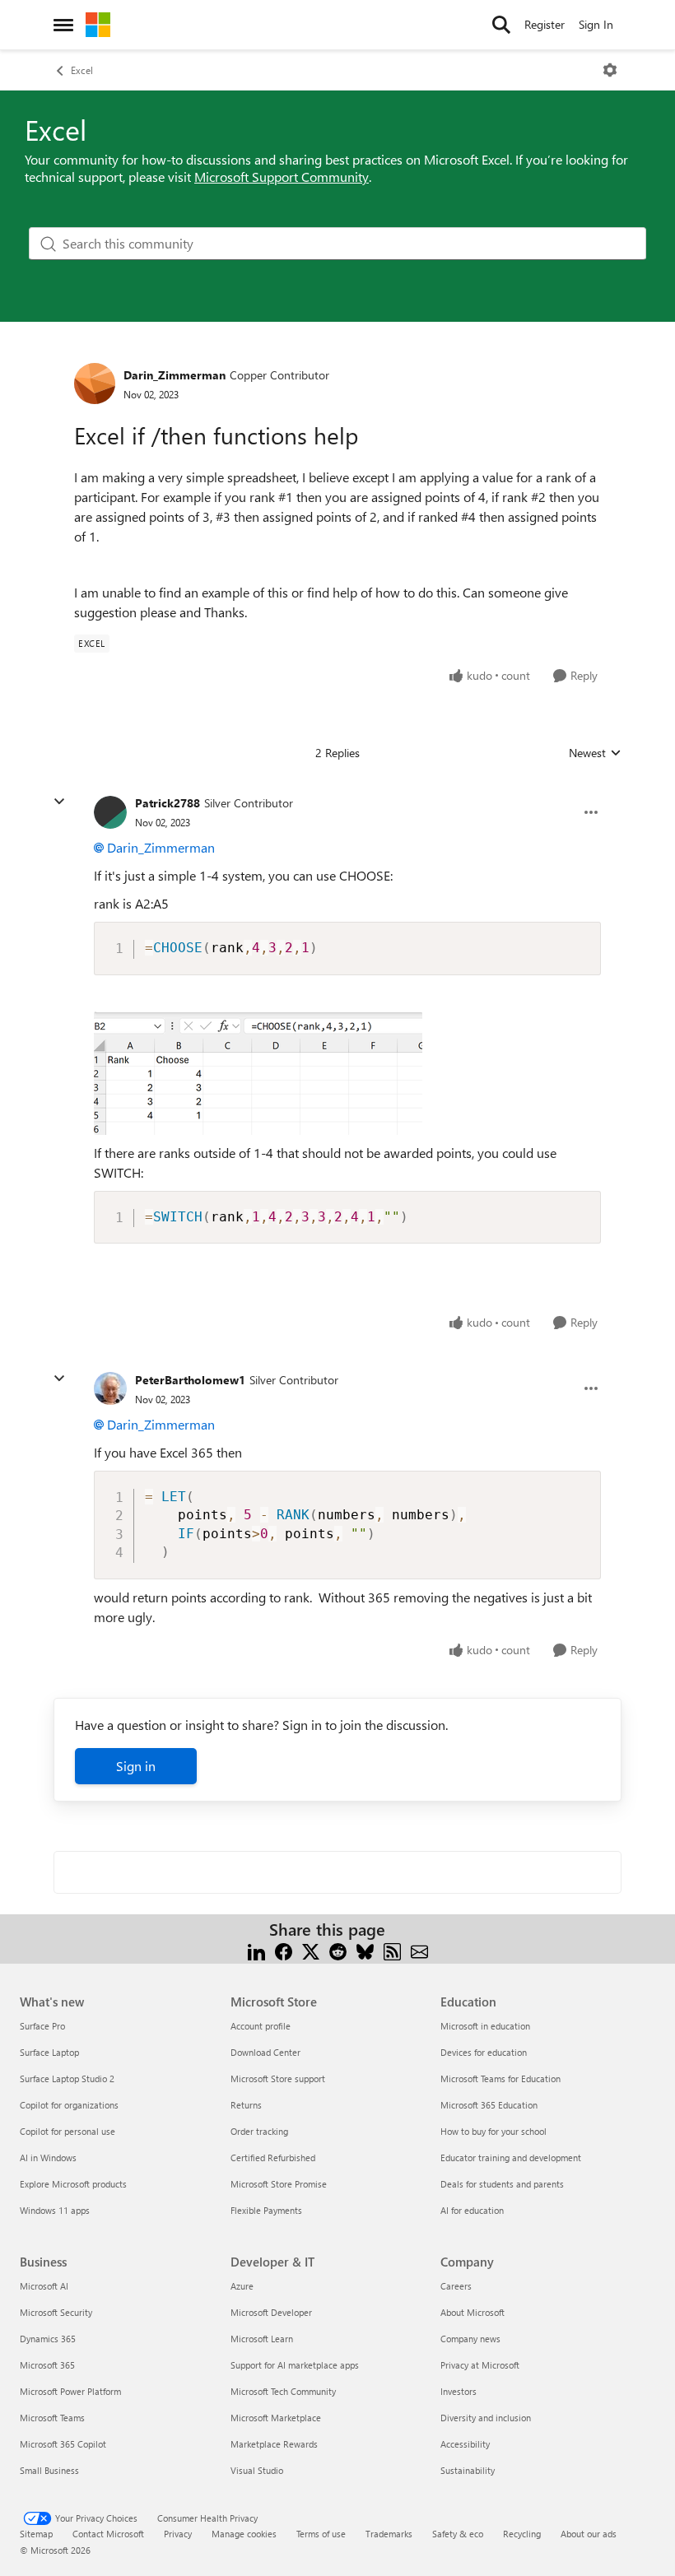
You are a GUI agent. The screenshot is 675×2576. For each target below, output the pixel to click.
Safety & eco (458, 2534)
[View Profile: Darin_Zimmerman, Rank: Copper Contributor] (95, 384)
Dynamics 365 (48, 2339)
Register (545, 24)
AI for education (472, 2210)
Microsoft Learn (262, 2339)
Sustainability (468, 2470)
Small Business (49, 2470)
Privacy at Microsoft (480, 2365)
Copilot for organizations (69, 2105)
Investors (459, 2391)
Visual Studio (257, 2470)
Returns (246, 2105)
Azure (242, 2286)
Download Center (265, 2052)
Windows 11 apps (55, 2210)
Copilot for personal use (67, 2131)
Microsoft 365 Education (489, 2105)
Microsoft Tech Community (283, 2391)
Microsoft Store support (278, 2078)
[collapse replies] (59, 802)
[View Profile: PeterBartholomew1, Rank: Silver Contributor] (110, 1388)
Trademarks (389, 2534)
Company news (470, 2339)
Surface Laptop (49, 2052)
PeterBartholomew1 (190, 1380)
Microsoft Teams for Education (500, 2078)
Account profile (261, 2026)
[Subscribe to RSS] (392, 1949)
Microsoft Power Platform (70, 2391)
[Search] (501, 25)
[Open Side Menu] (63, 25)
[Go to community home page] (98, 25)
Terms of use (321, 2534)
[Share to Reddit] (338, 1949)
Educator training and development (511, 2158)
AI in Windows (48, 2158)
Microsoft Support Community (282, 177)
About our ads (589, 2534)
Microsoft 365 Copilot (63, 2444)
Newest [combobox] (595, 753)
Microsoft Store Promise (279, 2184)
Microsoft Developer (271, 2312)
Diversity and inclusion (486, 2418)
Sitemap (36, 2534)
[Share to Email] (419, 1949)
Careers (456, 2286)
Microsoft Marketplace (276, 2418)
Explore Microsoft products (73, 2184)
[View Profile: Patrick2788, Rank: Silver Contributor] (110, 812)
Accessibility (465, 2444)
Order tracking (259, 2131)
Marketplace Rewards (274, 2444)
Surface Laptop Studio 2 (67, 2078)
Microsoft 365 (47, 2365)
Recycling (522, 2534)
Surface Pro (42, 2026)
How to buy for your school (493, 2131)
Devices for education (484, 2052)
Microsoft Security (56, 2312)
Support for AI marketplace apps (295, 2365)
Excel (82, 70)
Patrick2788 (168, 803)
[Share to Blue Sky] (365, 1949)
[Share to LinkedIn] (256, 1949)
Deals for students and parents (502, 2184)
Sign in (136, 1766)
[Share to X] (311, 1949)
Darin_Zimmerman (175, 375)
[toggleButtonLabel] (610, 70)
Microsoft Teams (52, 2418)
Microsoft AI (44, 2286)
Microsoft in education (485, 2026)
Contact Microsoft (108, 2534)
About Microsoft (472, 2312)
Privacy (178, 2534)
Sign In (596, 24)
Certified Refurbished (273, 2158)
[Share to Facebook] (284, 1949)
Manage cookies (244, 2534)
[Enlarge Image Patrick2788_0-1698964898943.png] (258, 1073)
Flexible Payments (266, 2210)
